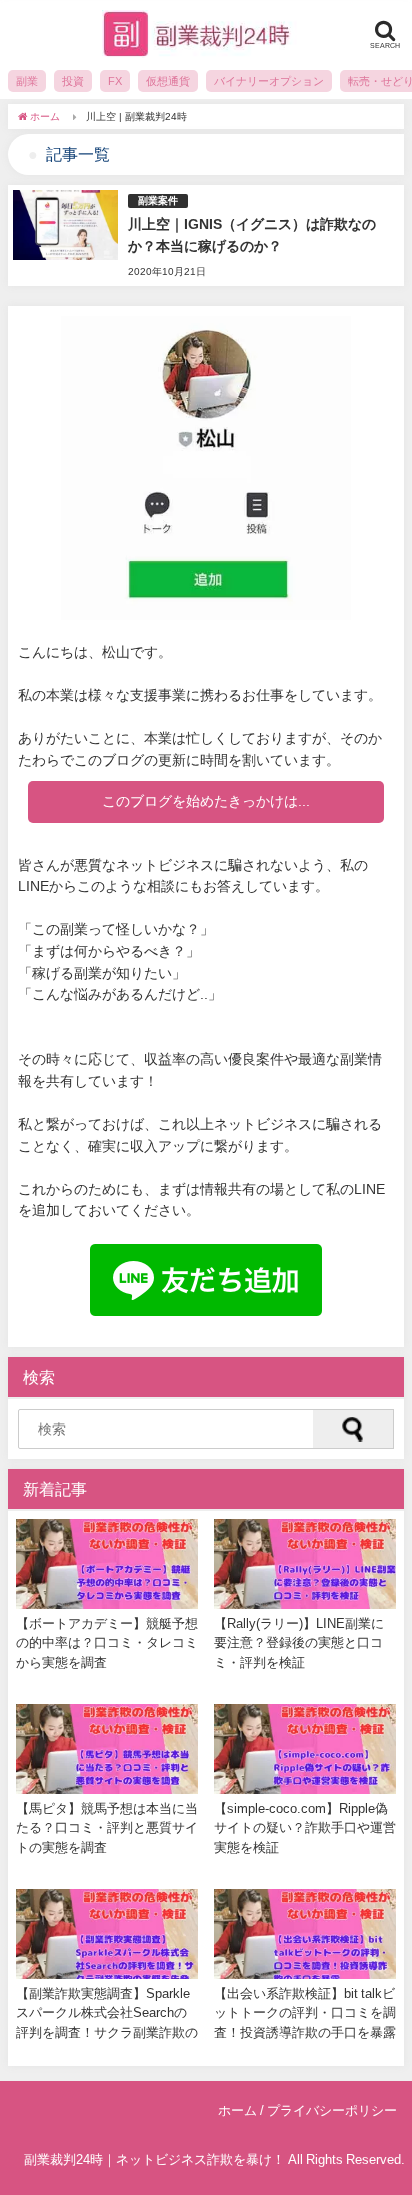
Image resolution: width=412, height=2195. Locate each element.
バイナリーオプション (269, 81)
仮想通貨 (168, 81)
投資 (73, 81)
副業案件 (158, 200)
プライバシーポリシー (332, 2110)
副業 (27, 81)
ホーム (237, 2110)
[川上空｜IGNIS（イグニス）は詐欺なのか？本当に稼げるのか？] (206, 235)
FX (115, 81)
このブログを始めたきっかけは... (206, 801)
